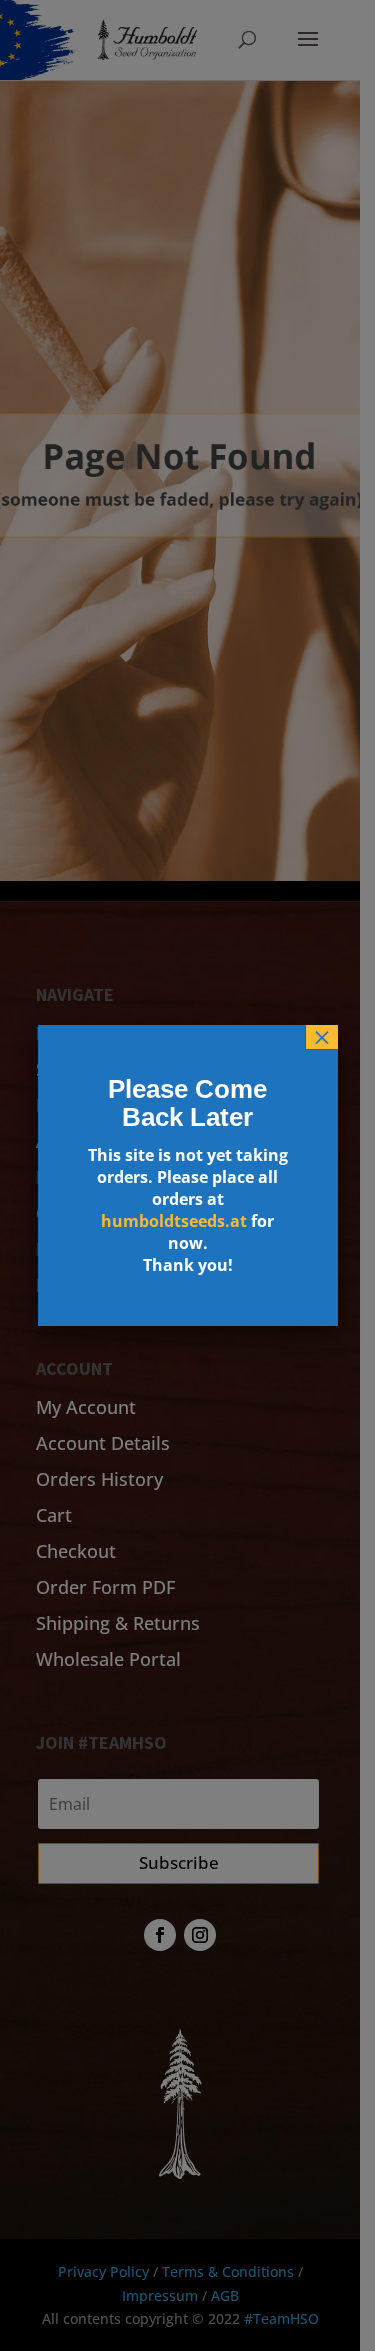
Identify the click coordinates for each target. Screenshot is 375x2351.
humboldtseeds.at (174, 1221)
